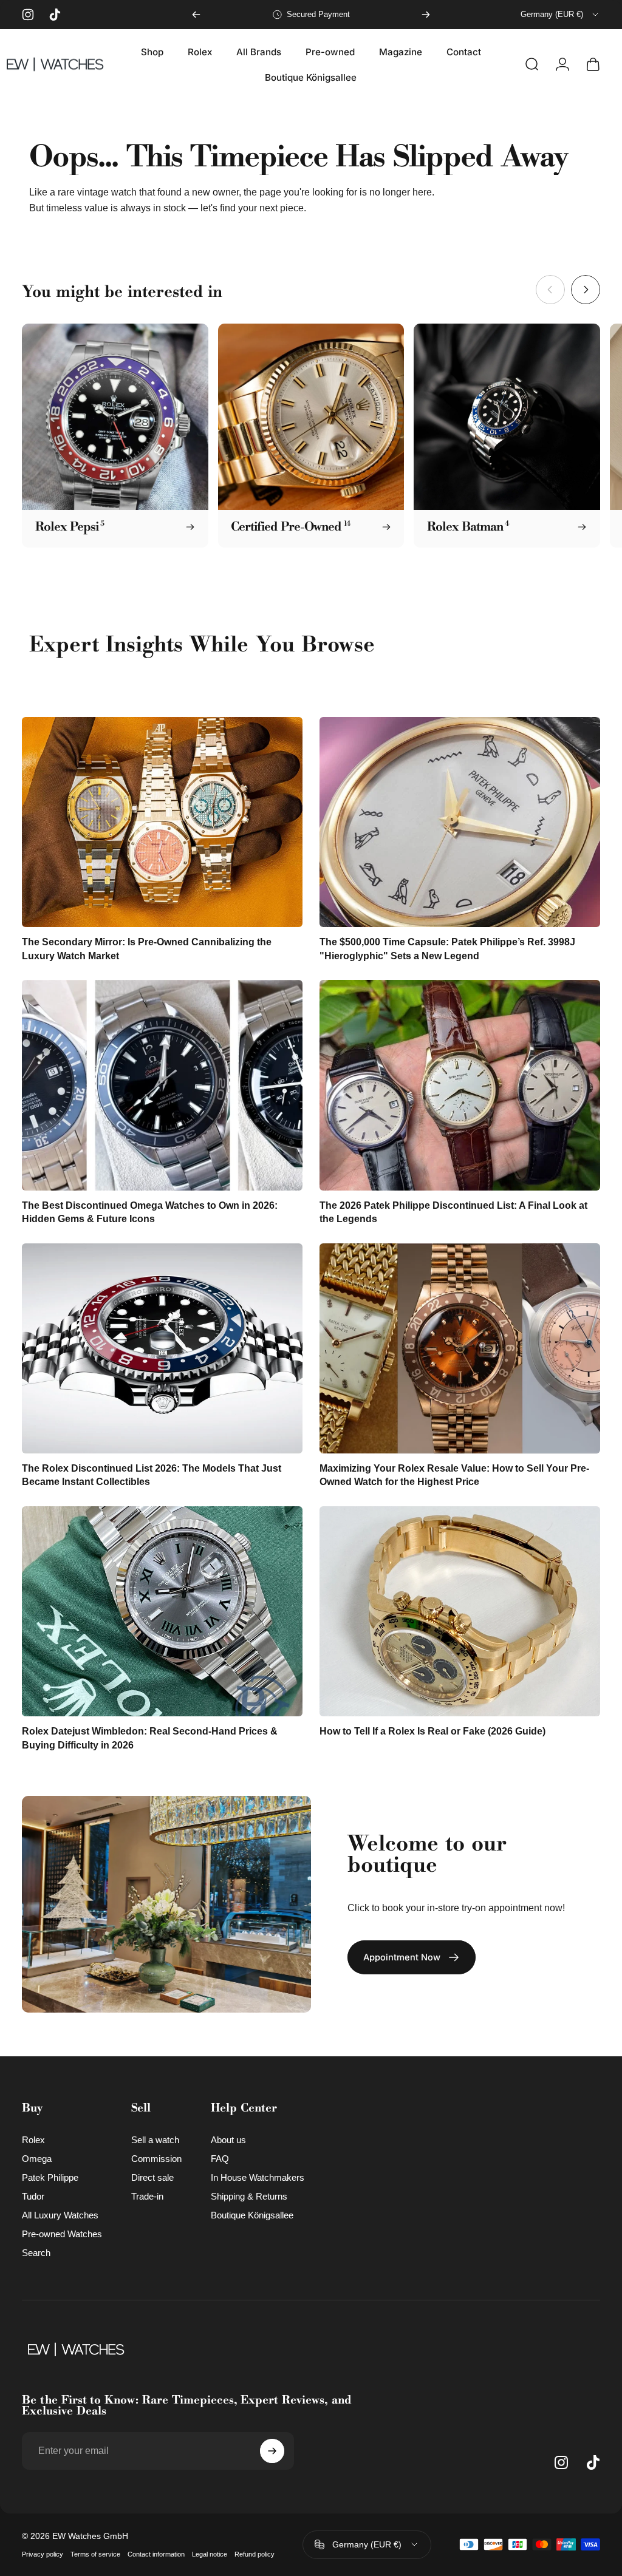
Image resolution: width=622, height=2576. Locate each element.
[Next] (426, 15)
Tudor (33, 2196)
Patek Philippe (50, 2177)
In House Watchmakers (258, 2177)
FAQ (220, 2159)
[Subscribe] (272, 2451)
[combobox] (560, 15)
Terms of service (95, 2554)
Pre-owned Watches (62, 2234)
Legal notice (210, 2554)
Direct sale (152, 2177)
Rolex (33, 2140)
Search (36, 2253)
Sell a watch (155, 2140)
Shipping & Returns (249, 2196)
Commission (156, 2159)
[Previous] (196, 15)
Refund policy (255, 2554)
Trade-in (147, 2196)
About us (228, 2140)
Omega (37, 2159)
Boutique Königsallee (252, 2215)
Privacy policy (43, 2554)
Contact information (156, 2554)
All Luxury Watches (60, 2215)
